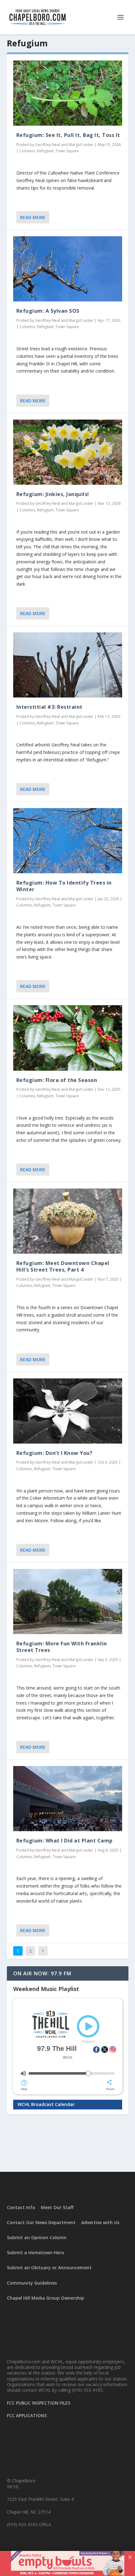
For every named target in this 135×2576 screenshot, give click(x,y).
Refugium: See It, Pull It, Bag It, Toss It (68, 135)
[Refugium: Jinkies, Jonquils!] (68, 452)
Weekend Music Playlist (46, 1989)
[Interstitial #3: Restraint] (68, 665)
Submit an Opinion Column (37, 2237)
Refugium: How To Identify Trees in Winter (64, 886)
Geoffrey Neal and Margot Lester (64, 145)
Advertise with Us (100, 2222)
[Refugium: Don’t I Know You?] (68, 1411)
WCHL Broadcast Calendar (46, 2104)
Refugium (45, 151)
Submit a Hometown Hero (35, 2252)
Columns (27, 151)
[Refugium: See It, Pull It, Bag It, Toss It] (68, 93)
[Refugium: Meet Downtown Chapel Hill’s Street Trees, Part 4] (68, 1221)
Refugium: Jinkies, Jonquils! (53, 494)
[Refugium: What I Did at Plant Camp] (68, 1799)
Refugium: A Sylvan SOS (48, 311)
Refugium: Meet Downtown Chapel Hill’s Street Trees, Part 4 (63, 1266)
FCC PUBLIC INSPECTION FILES (39, 2403)
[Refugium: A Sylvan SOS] (68, 269)
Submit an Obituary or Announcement (49, 2268)
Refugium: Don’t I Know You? (54, 1453)
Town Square (67, 151)
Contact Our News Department (41, 2222)
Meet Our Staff (57, 2207)
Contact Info (21, 2207)
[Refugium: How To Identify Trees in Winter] (68, 841)
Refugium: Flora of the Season (57, 1080)
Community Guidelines (32, 2283)
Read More (33, 217)
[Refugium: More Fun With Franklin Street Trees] (68, 1602)
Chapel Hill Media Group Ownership (46, 2298)
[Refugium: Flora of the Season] (68, 1038)
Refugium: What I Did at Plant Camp (65, 1841)
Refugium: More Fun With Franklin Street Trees (62, 1647)
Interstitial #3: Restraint (49, 707)
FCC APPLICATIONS (27, 2415)
